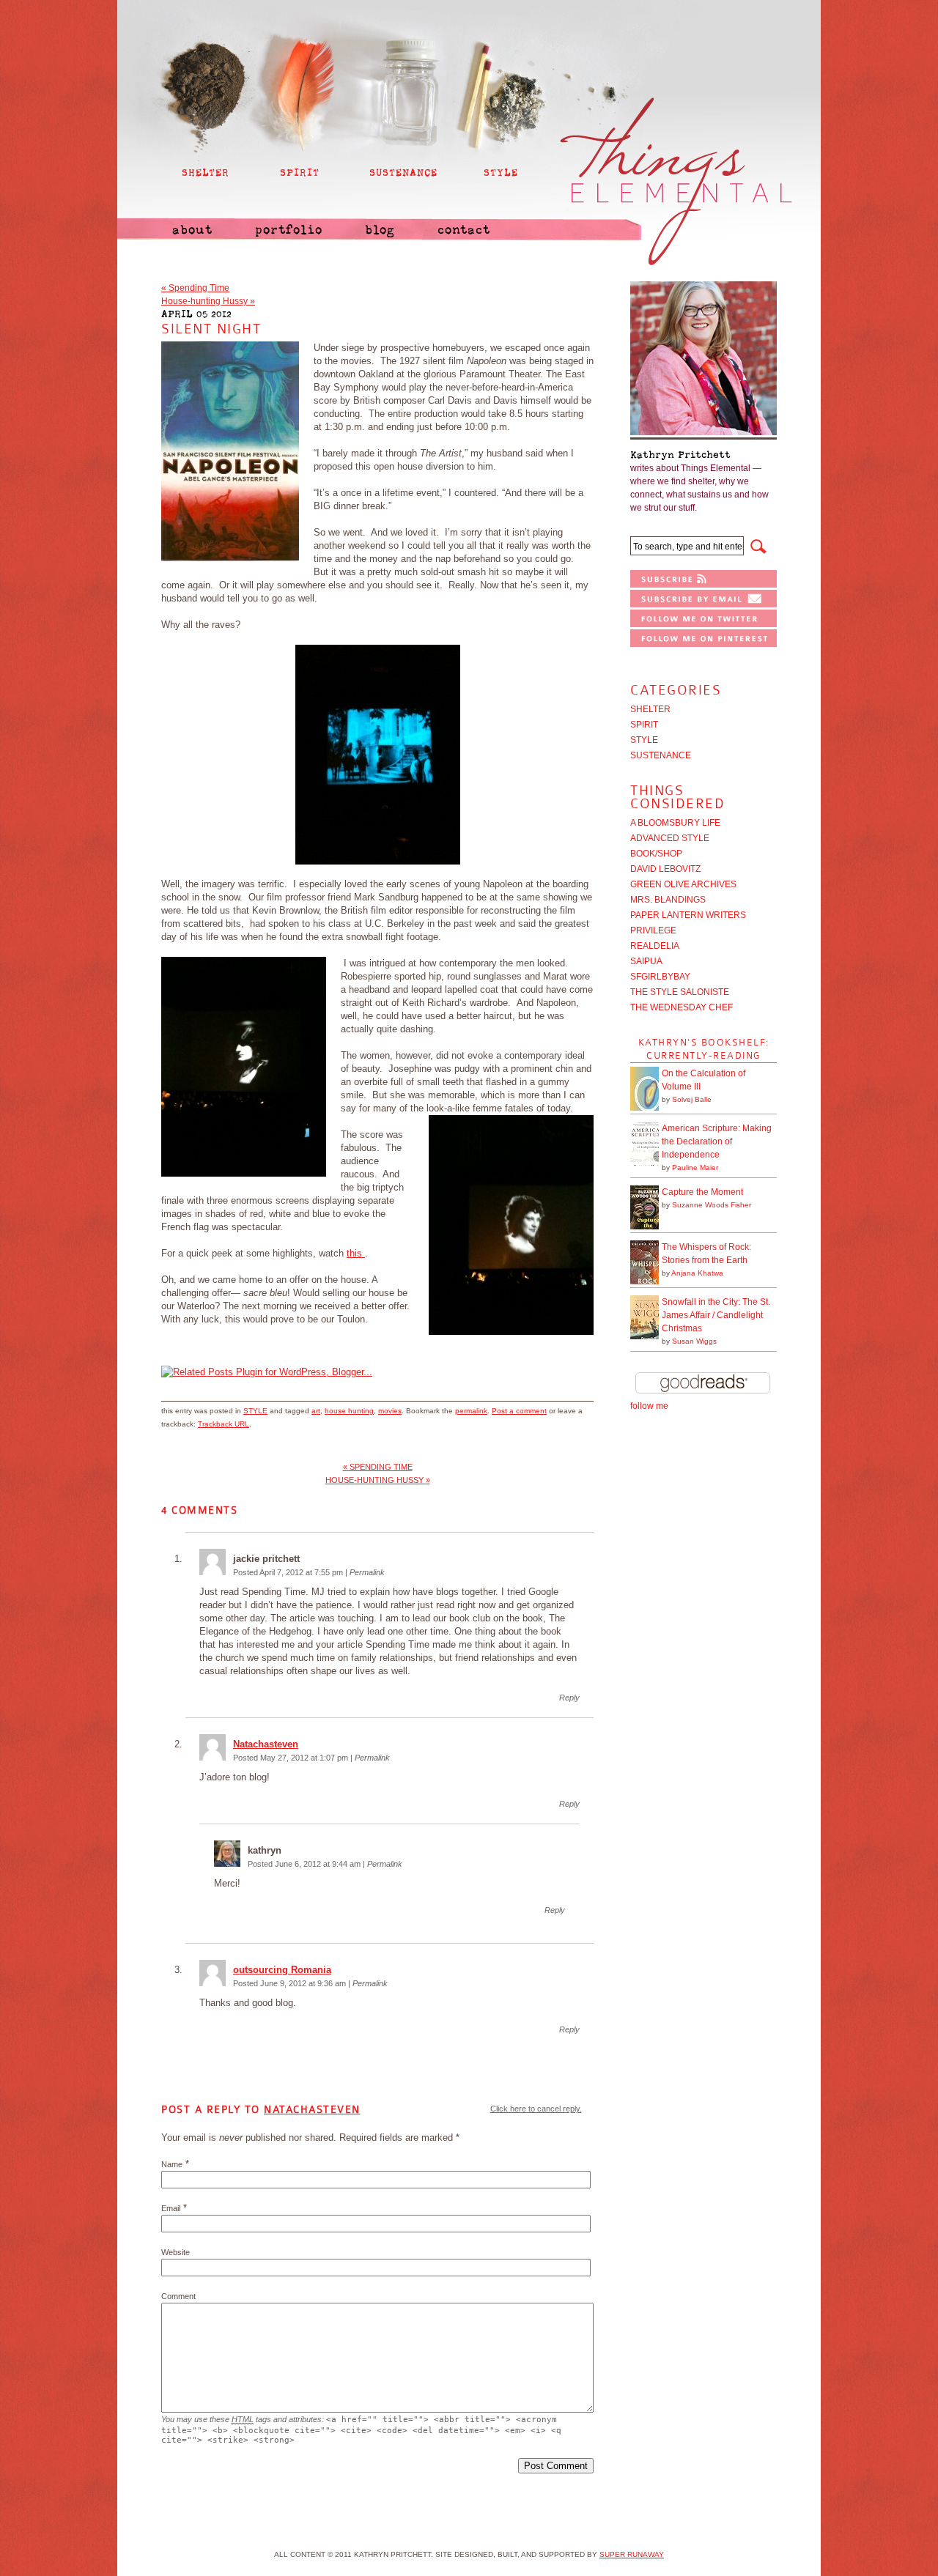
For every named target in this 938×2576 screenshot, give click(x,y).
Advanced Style (670, 838)
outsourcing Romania (282, 1970)
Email (171, 2208)
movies (390, 1411)
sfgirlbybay (660, 977)
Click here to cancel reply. (536, 2109)
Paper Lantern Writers (688, 915)
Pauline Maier (695, 1167)
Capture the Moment (702, 1192)
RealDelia (655, 946)
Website (176, 2252)
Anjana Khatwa (697, 1273)
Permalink (367, 1572)
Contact (464, 230)
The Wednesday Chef (682, 1007)
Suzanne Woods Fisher (712, 1205)
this (356, 1253)
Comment (178, 2296)
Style (255, 1411)
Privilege (653, 930)
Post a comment (519, 1411)
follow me (649, 1406)
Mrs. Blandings (668, 900)
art (316, 1411)
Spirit (644, 725)
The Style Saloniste (680, 992)
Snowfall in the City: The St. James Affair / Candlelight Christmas (716, 1315)
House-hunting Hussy (208, 301)
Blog (380, 230)
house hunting (349, 1411)
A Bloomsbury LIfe (675, 823)
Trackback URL (224, 1424)
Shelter (650, 709)
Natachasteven (266, 1744)
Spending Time (195, 288)
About (192, 230)
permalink (471, 1411)
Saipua (646, 961)
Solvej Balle (692, 1099)
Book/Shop (656, 854)
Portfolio (289, 230)
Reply (569, 1698)
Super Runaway (632, 2554)
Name (172, 2164)
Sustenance (661, 755)
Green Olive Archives (683, 884)
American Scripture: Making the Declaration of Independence (717, 1141)
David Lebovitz (665, 869)
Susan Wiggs (694, 1341)
